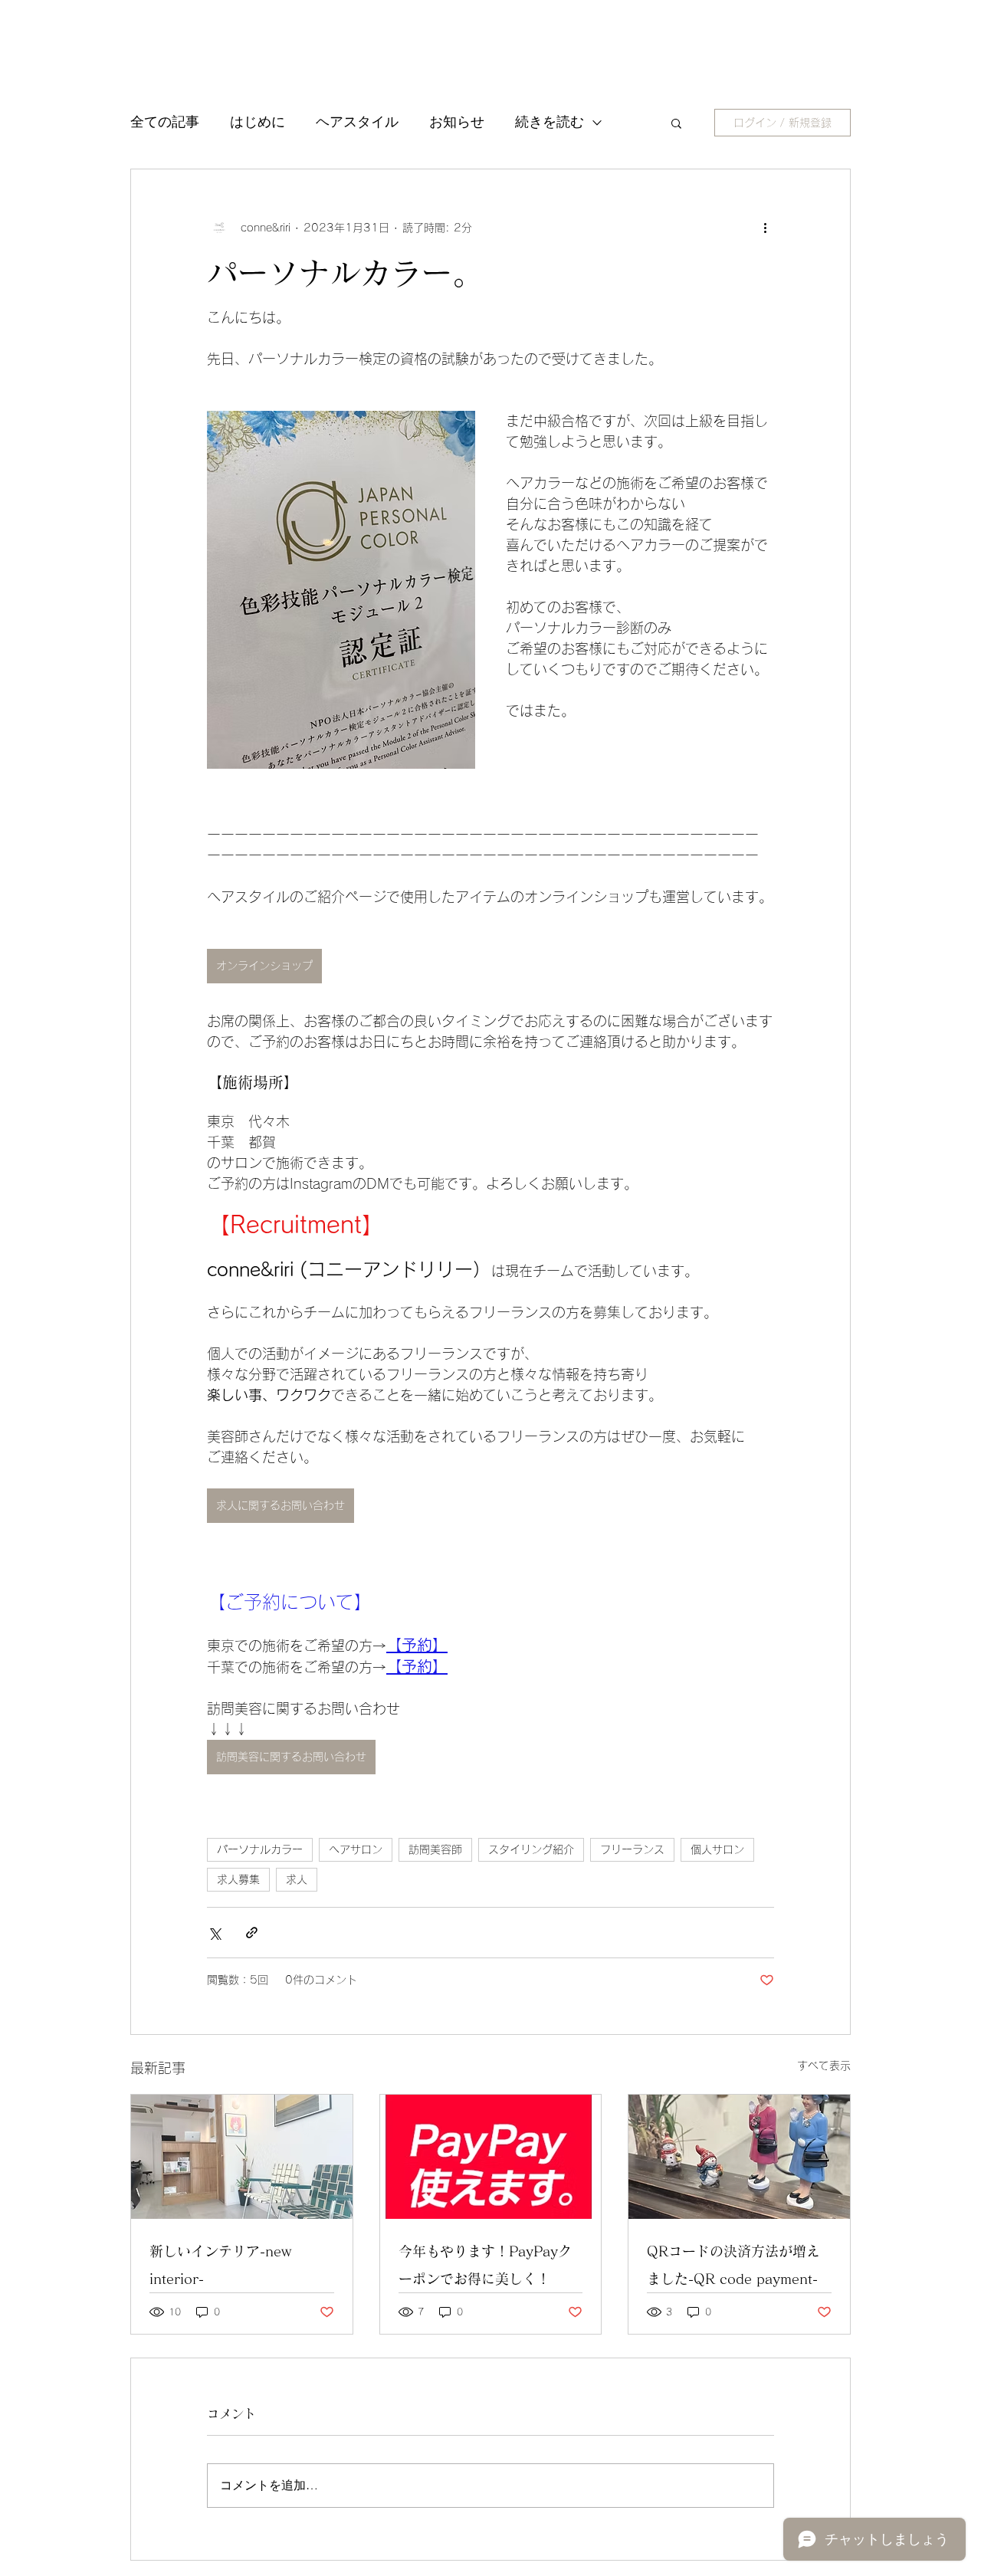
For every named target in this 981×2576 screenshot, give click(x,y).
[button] (676, 123)
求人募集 (238, 1879)
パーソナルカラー (260, 1849)
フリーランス (632, 1849)
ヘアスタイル (357, 122)
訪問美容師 (435, 1849)
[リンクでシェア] (252, 1933)
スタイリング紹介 (531, 1849)
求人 (297, 1879)
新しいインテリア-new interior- (220, 2265)
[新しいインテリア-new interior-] (242, 2157)
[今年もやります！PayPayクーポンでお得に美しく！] (491, 2157)
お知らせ (457, 122)
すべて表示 (824, 2066)
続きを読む (550, 122)
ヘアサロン (356, 1849)
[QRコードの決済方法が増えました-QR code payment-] (739, 2157)
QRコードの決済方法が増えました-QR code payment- (733, 2265)
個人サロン (717, 1849)
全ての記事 (165, 122)
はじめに (258, 122)
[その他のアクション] (765, 228)
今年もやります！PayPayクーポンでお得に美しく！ (485, 2265)
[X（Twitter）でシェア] (214, 1933)
